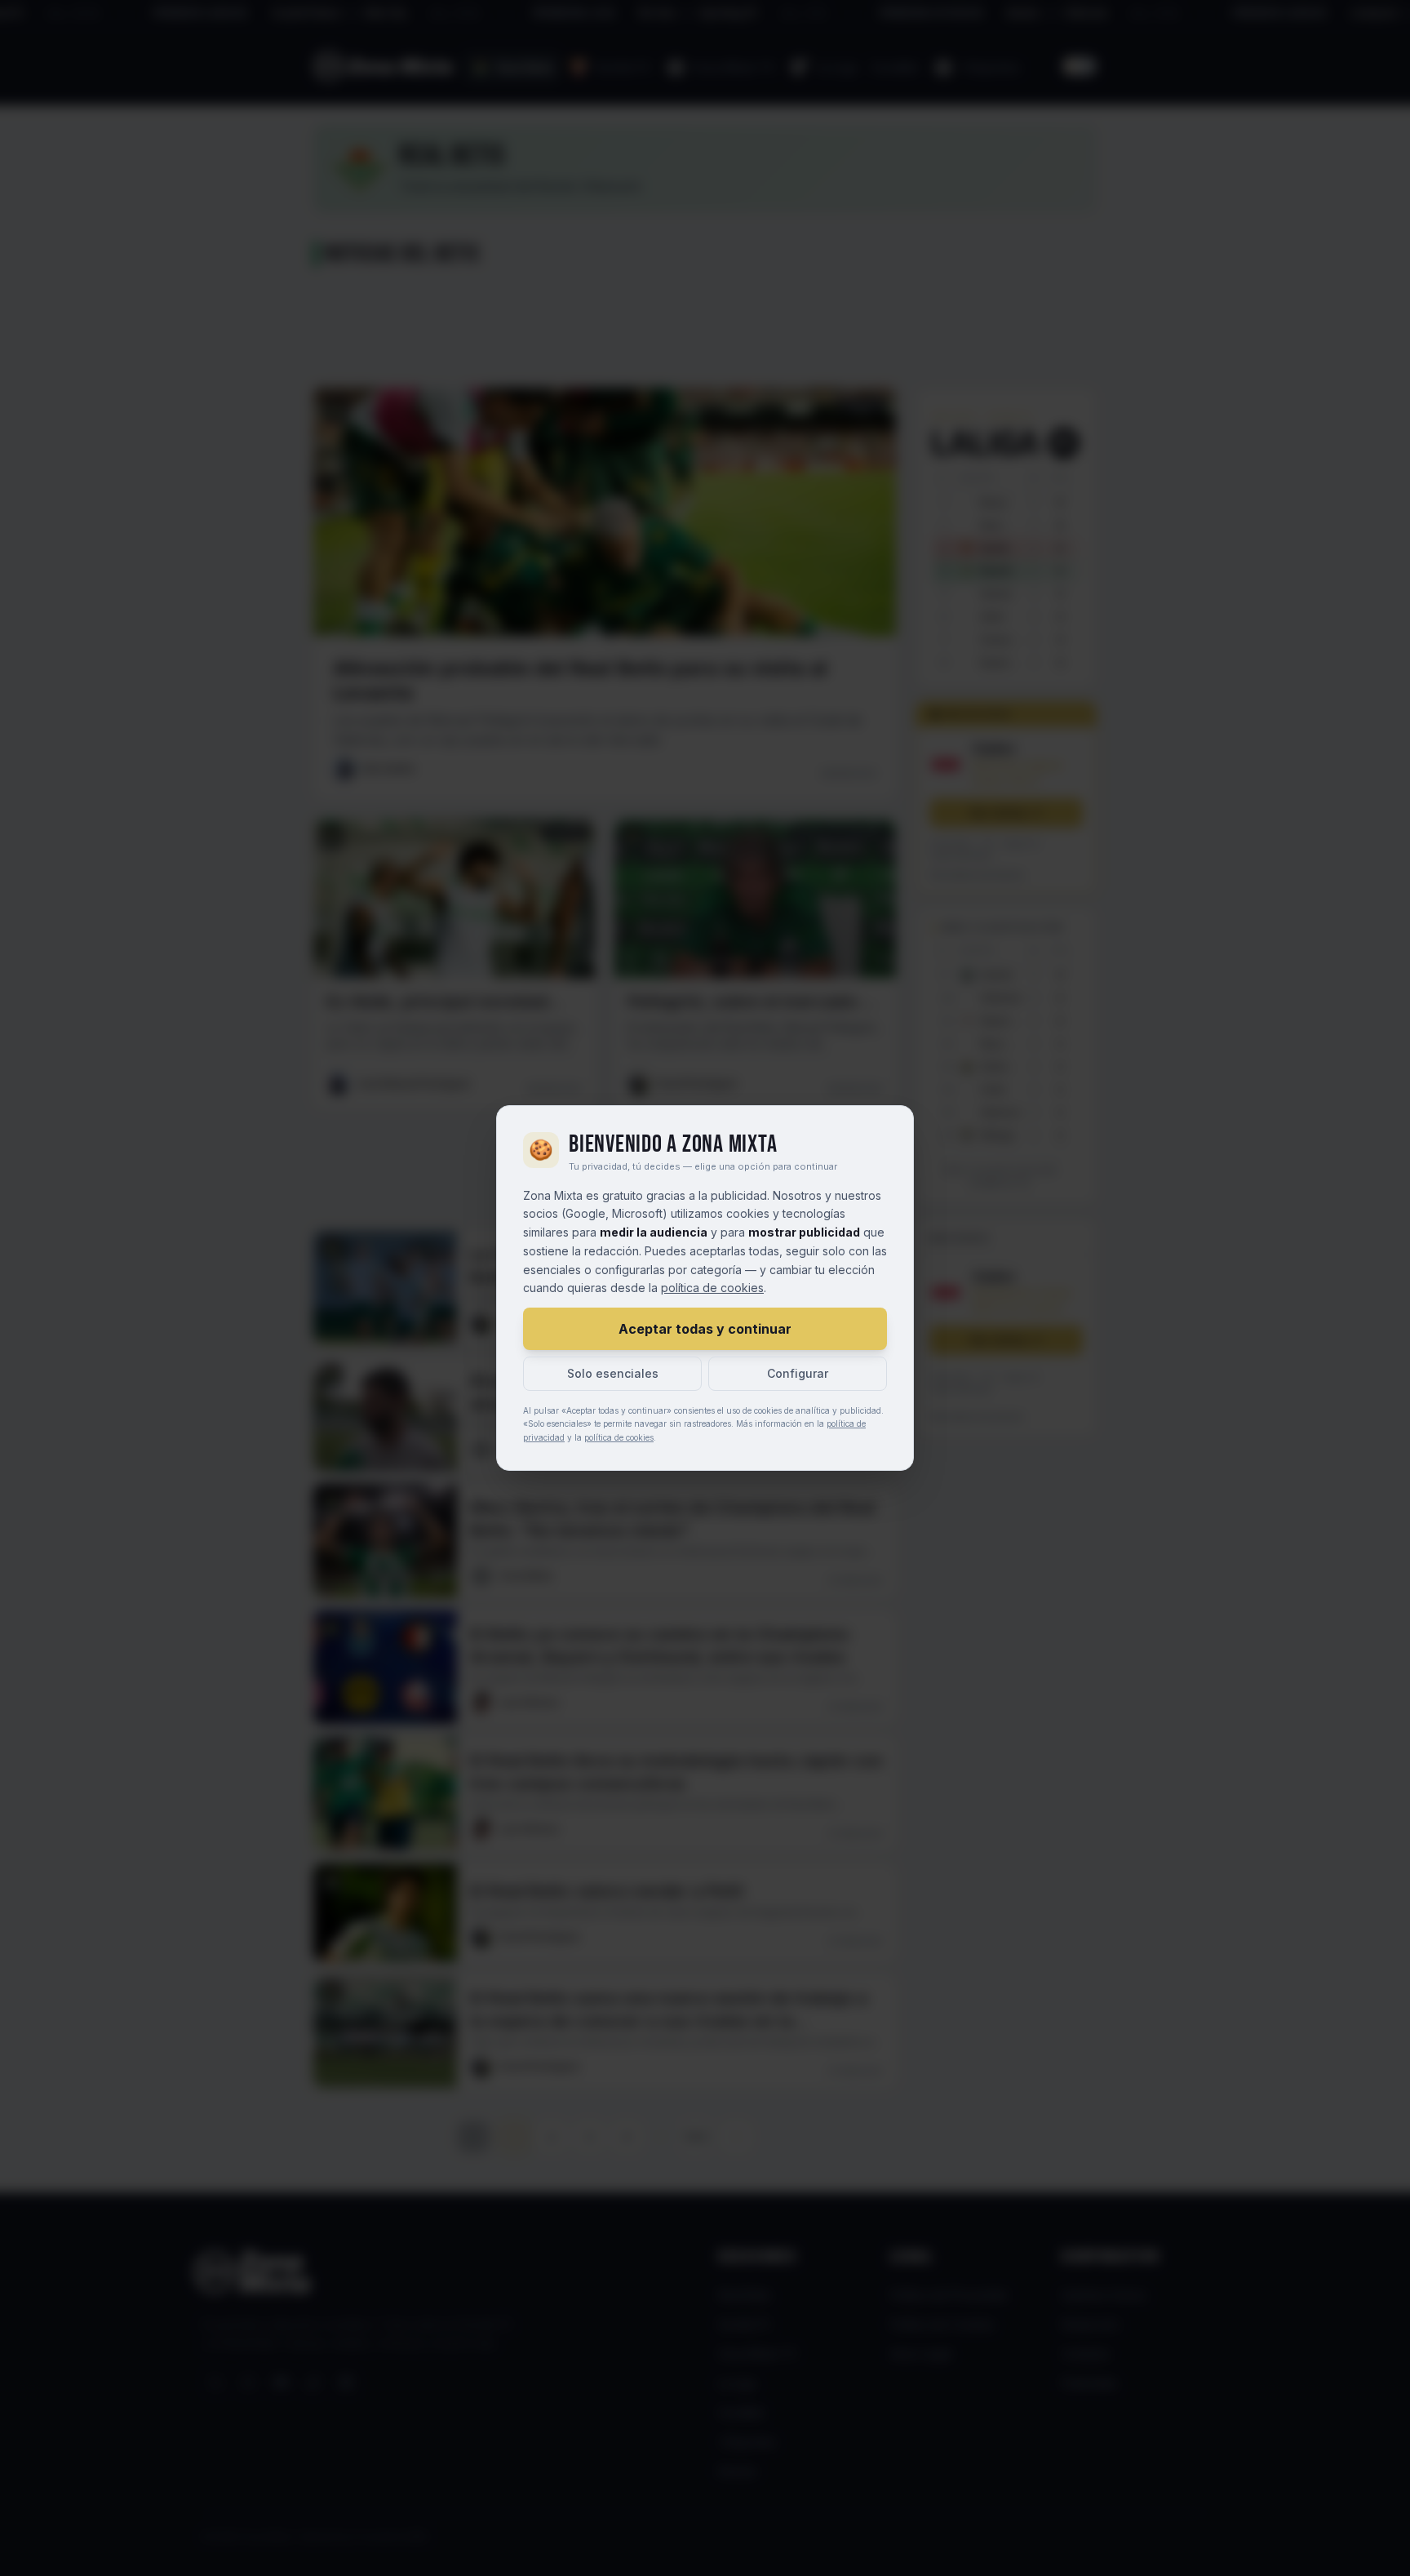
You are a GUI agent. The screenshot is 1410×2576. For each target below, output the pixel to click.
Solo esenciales (613, 1373)
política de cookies (712, 1288)
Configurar (798, 1373)
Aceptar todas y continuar (705, 1329)
